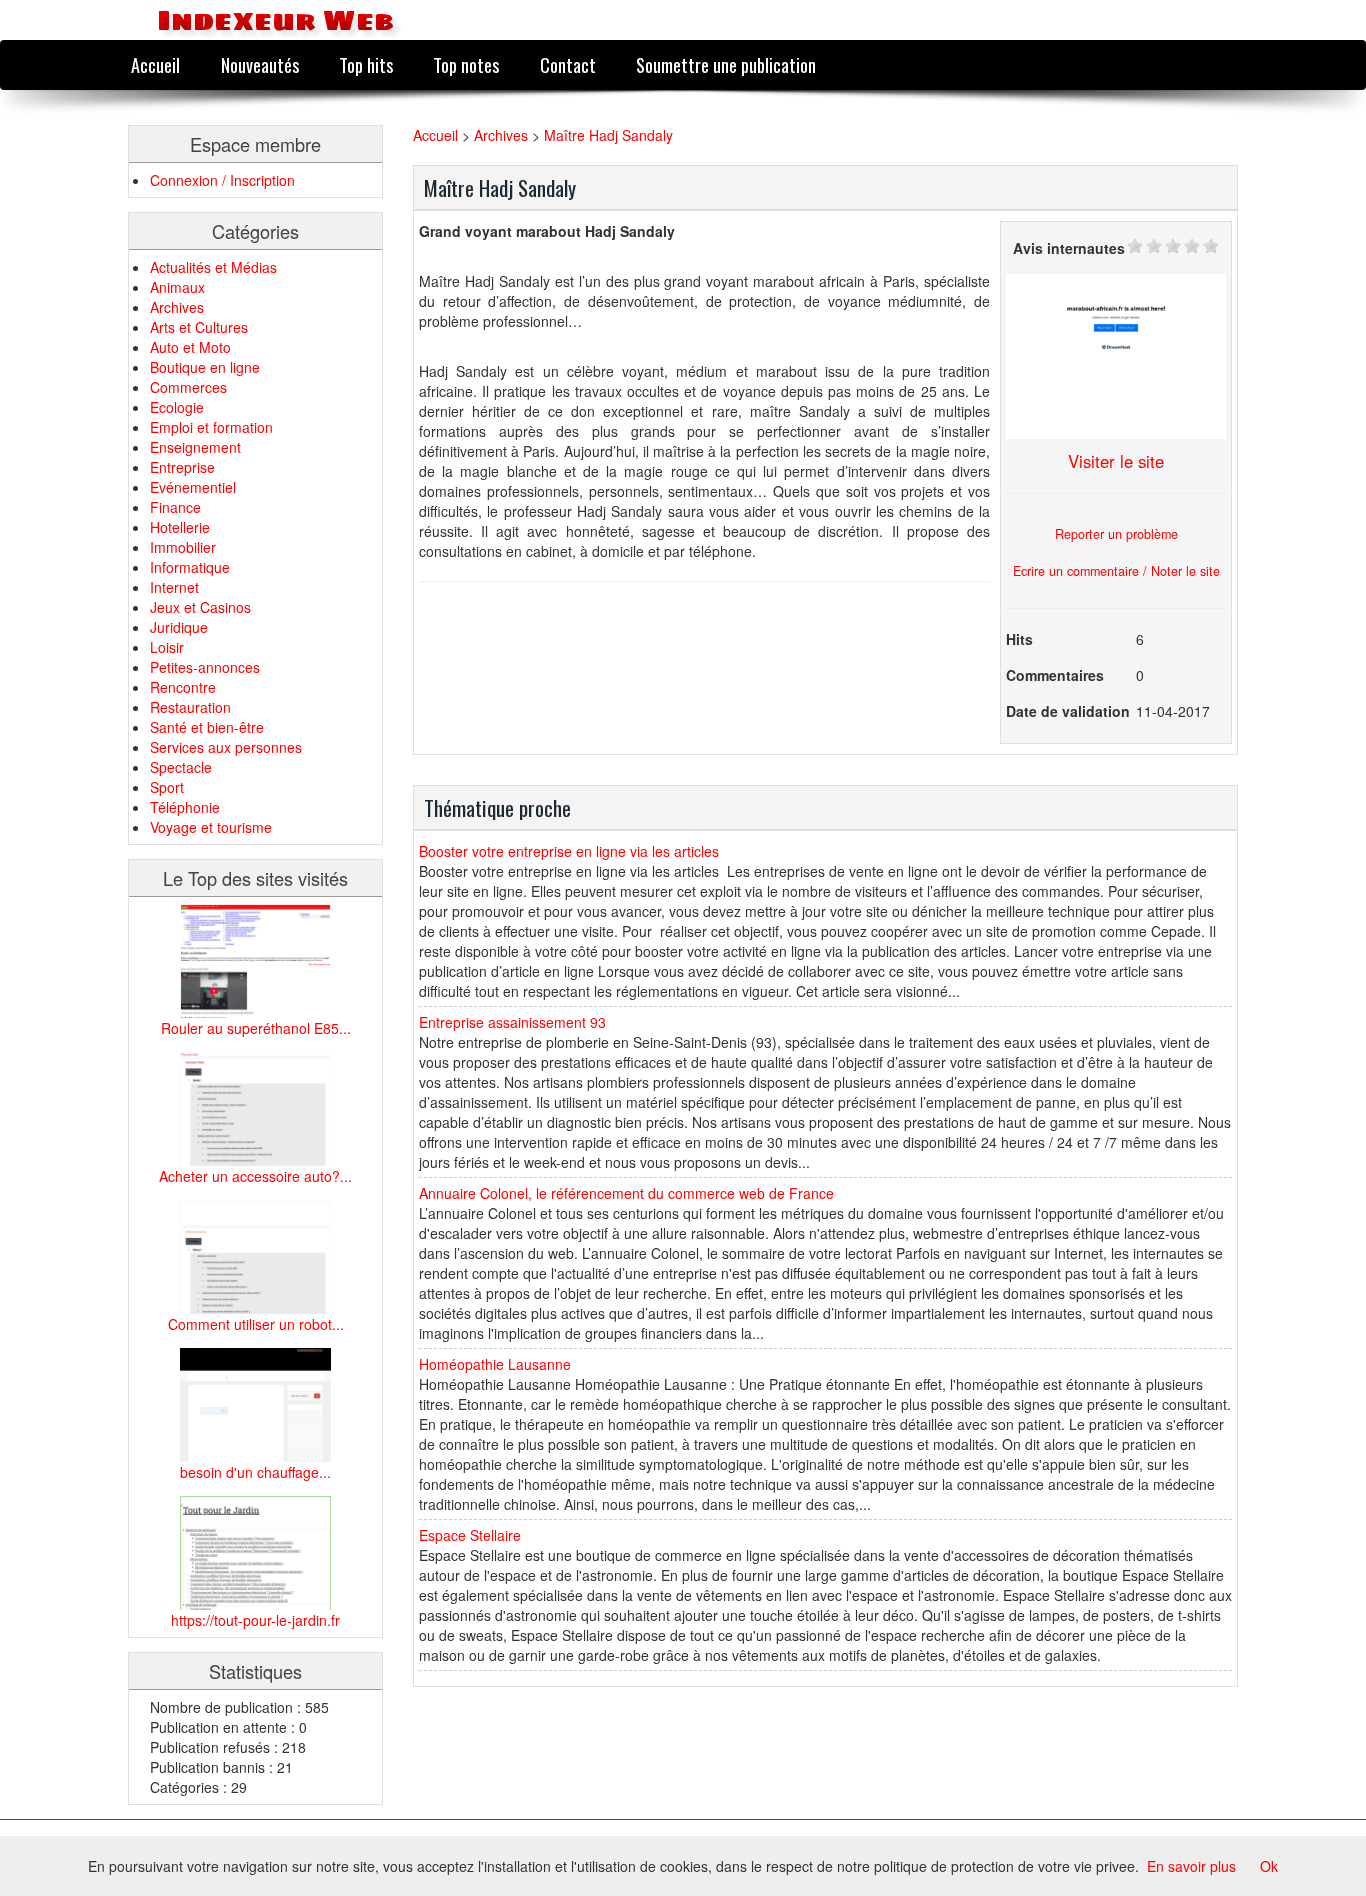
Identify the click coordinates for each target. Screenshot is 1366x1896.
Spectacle (181, 767)
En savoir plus (1191, 1866)
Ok (1269, 1866)
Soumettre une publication (726, 64)
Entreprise (182, 467)
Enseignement (195, 447)
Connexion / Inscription (222, 180)
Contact (568, 64)
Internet (174, 587)
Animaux (177, 287)
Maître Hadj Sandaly (608, 135)
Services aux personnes (226, 747)
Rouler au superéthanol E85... (256, 1028)
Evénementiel (193, 487)
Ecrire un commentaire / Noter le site (1116, 571)
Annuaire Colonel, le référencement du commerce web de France (626, 1193)
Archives (177, 307)
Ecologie (177, 407)
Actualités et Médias (213, 267)
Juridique (179, 627)
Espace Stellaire (470, 1535)
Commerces (188, 387)
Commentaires (1055, 675)
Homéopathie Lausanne (495, 1364)
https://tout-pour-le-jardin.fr (255, 1620)
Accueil (155, 64)
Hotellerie (180, 527)
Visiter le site (1116, 461)
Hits (1019, 639)
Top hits (366, 64)
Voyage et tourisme (211, 827)
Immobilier (183, 547)
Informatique (190, 567)
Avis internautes (1069, 248)
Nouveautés (260, 64)
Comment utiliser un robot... (256, 1324)
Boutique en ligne (205, 367)
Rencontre (183, 687)
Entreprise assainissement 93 (512, 1022)
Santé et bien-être (207, 727)
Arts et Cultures (199, 327)
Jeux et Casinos (200, 607)
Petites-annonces (205, 667)
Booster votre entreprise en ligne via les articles (569, 851)
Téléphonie (185, 807)
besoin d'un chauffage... (255, 1472)
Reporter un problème (1116, 534)
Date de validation (1068, 711)
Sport (167, 787)
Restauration (190, 707)
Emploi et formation (211, 427)
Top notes (466, 64)
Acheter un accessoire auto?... (255, 1176)
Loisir (167, 647)
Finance (175, 507)
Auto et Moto (190, 347)
